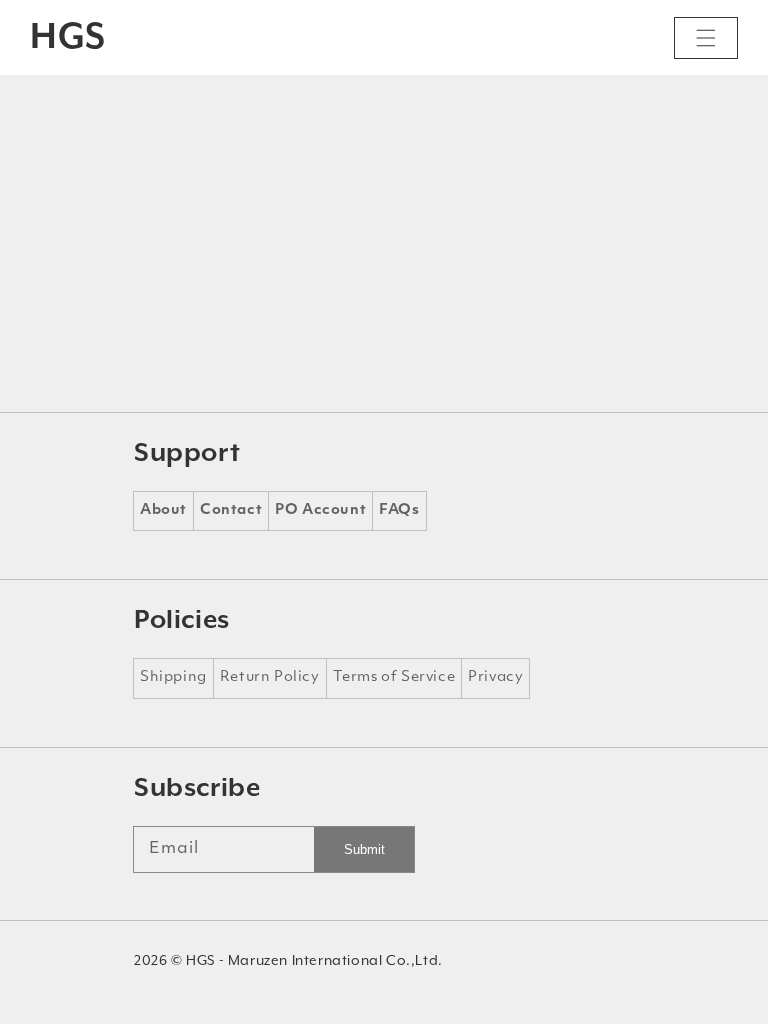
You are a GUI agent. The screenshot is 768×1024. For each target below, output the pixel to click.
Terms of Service (394, 677)
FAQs (399, 510)
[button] (706, 38)
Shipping (173, 677)
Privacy (495, 677)
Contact (231, 510)
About (163, 510)
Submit (364, 849)
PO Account (320, 510)
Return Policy (270, 677)
